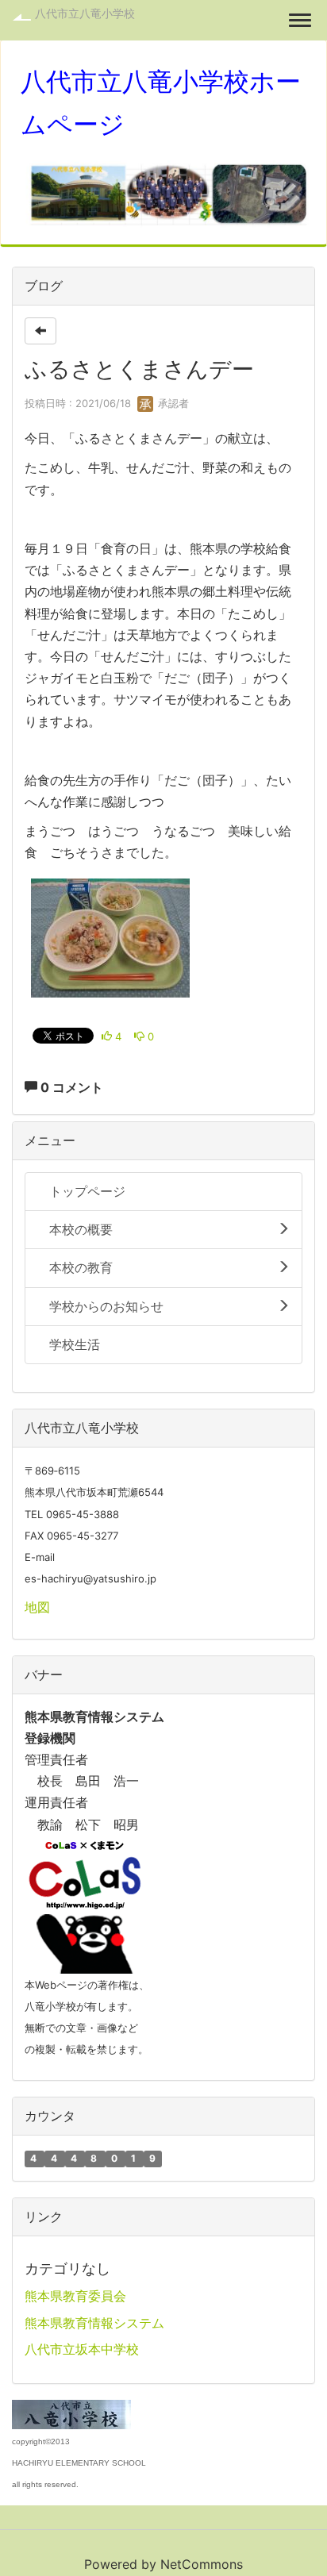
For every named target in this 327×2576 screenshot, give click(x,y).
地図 (37, 1607)
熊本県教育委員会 (75, 2296)
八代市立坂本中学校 (82, 2349)
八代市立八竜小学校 (85, 13)
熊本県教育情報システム (94, 2323)
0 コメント (70, 1087)
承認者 (172, 403)
